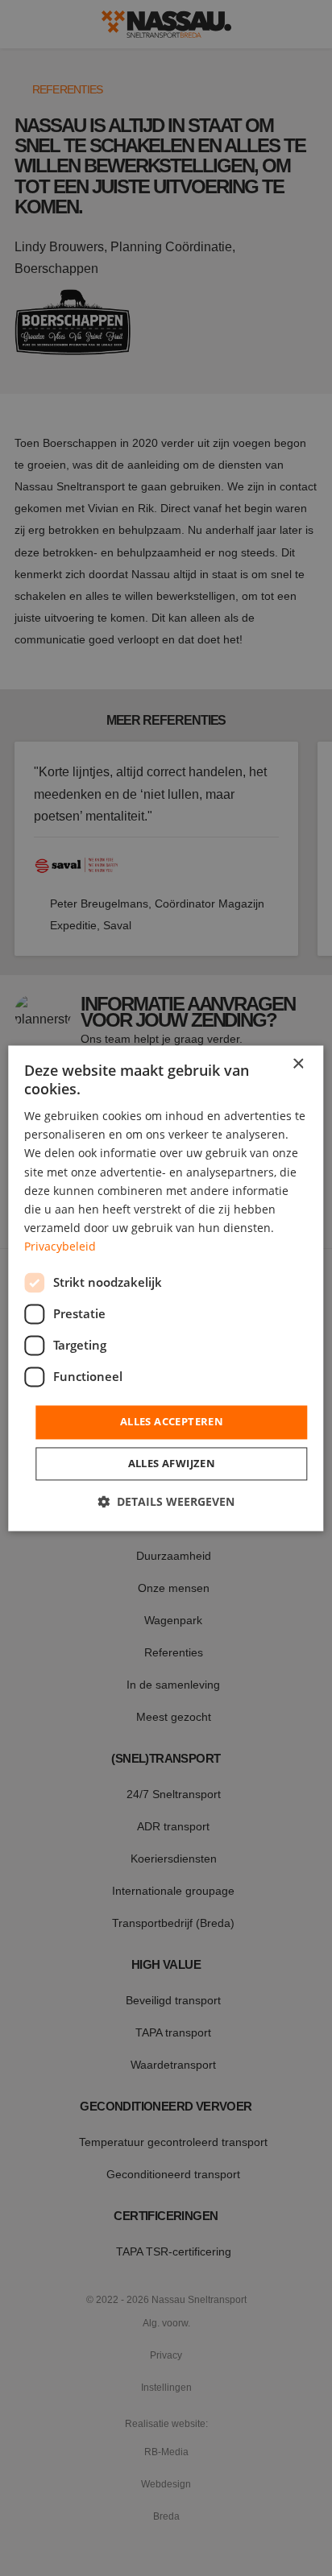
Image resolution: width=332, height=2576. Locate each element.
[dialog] (166, 1288)
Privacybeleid (60, 1246)
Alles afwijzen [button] (172, 1463)
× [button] (298, 1064)
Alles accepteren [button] (172, 1421)
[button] (166, 1501)
